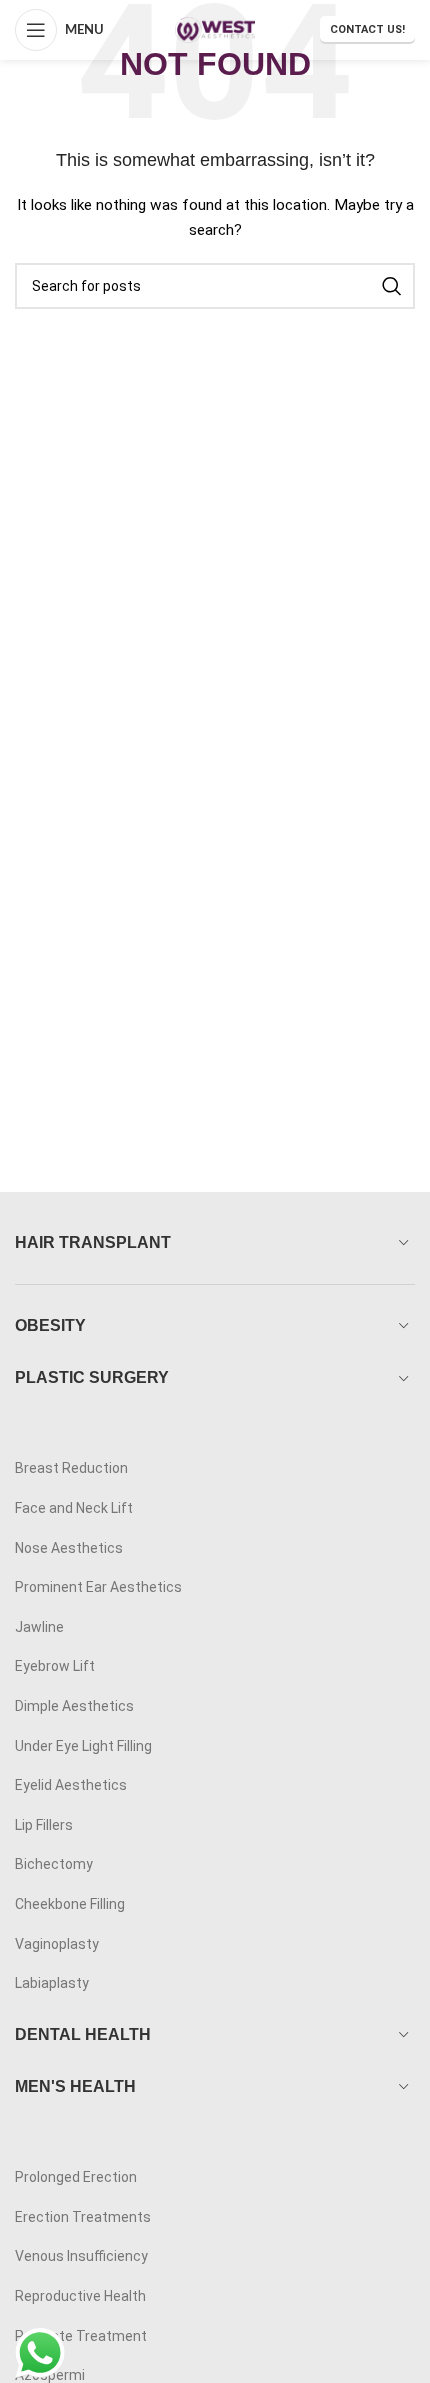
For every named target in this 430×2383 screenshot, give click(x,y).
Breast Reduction (71, 1468)
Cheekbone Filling (70, 1904)
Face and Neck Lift (74, 1508)
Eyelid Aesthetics (71, 1785)
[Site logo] (215, 29)
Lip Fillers (44, 1825)
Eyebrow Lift (55, 1666)
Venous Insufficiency (81, 2256)
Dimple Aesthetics (74, 1706)
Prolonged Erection (76, 2177)
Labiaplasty (52, 1983)
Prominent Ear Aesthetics (98, 1587)
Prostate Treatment (81, 2336)
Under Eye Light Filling (83, 1746)
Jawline (39, 1627)
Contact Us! (367, 29)
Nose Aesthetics (69, 1548)
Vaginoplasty (57, 1944)
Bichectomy (54, 1864)
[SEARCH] (392, 286)
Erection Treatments (83, 2217)
